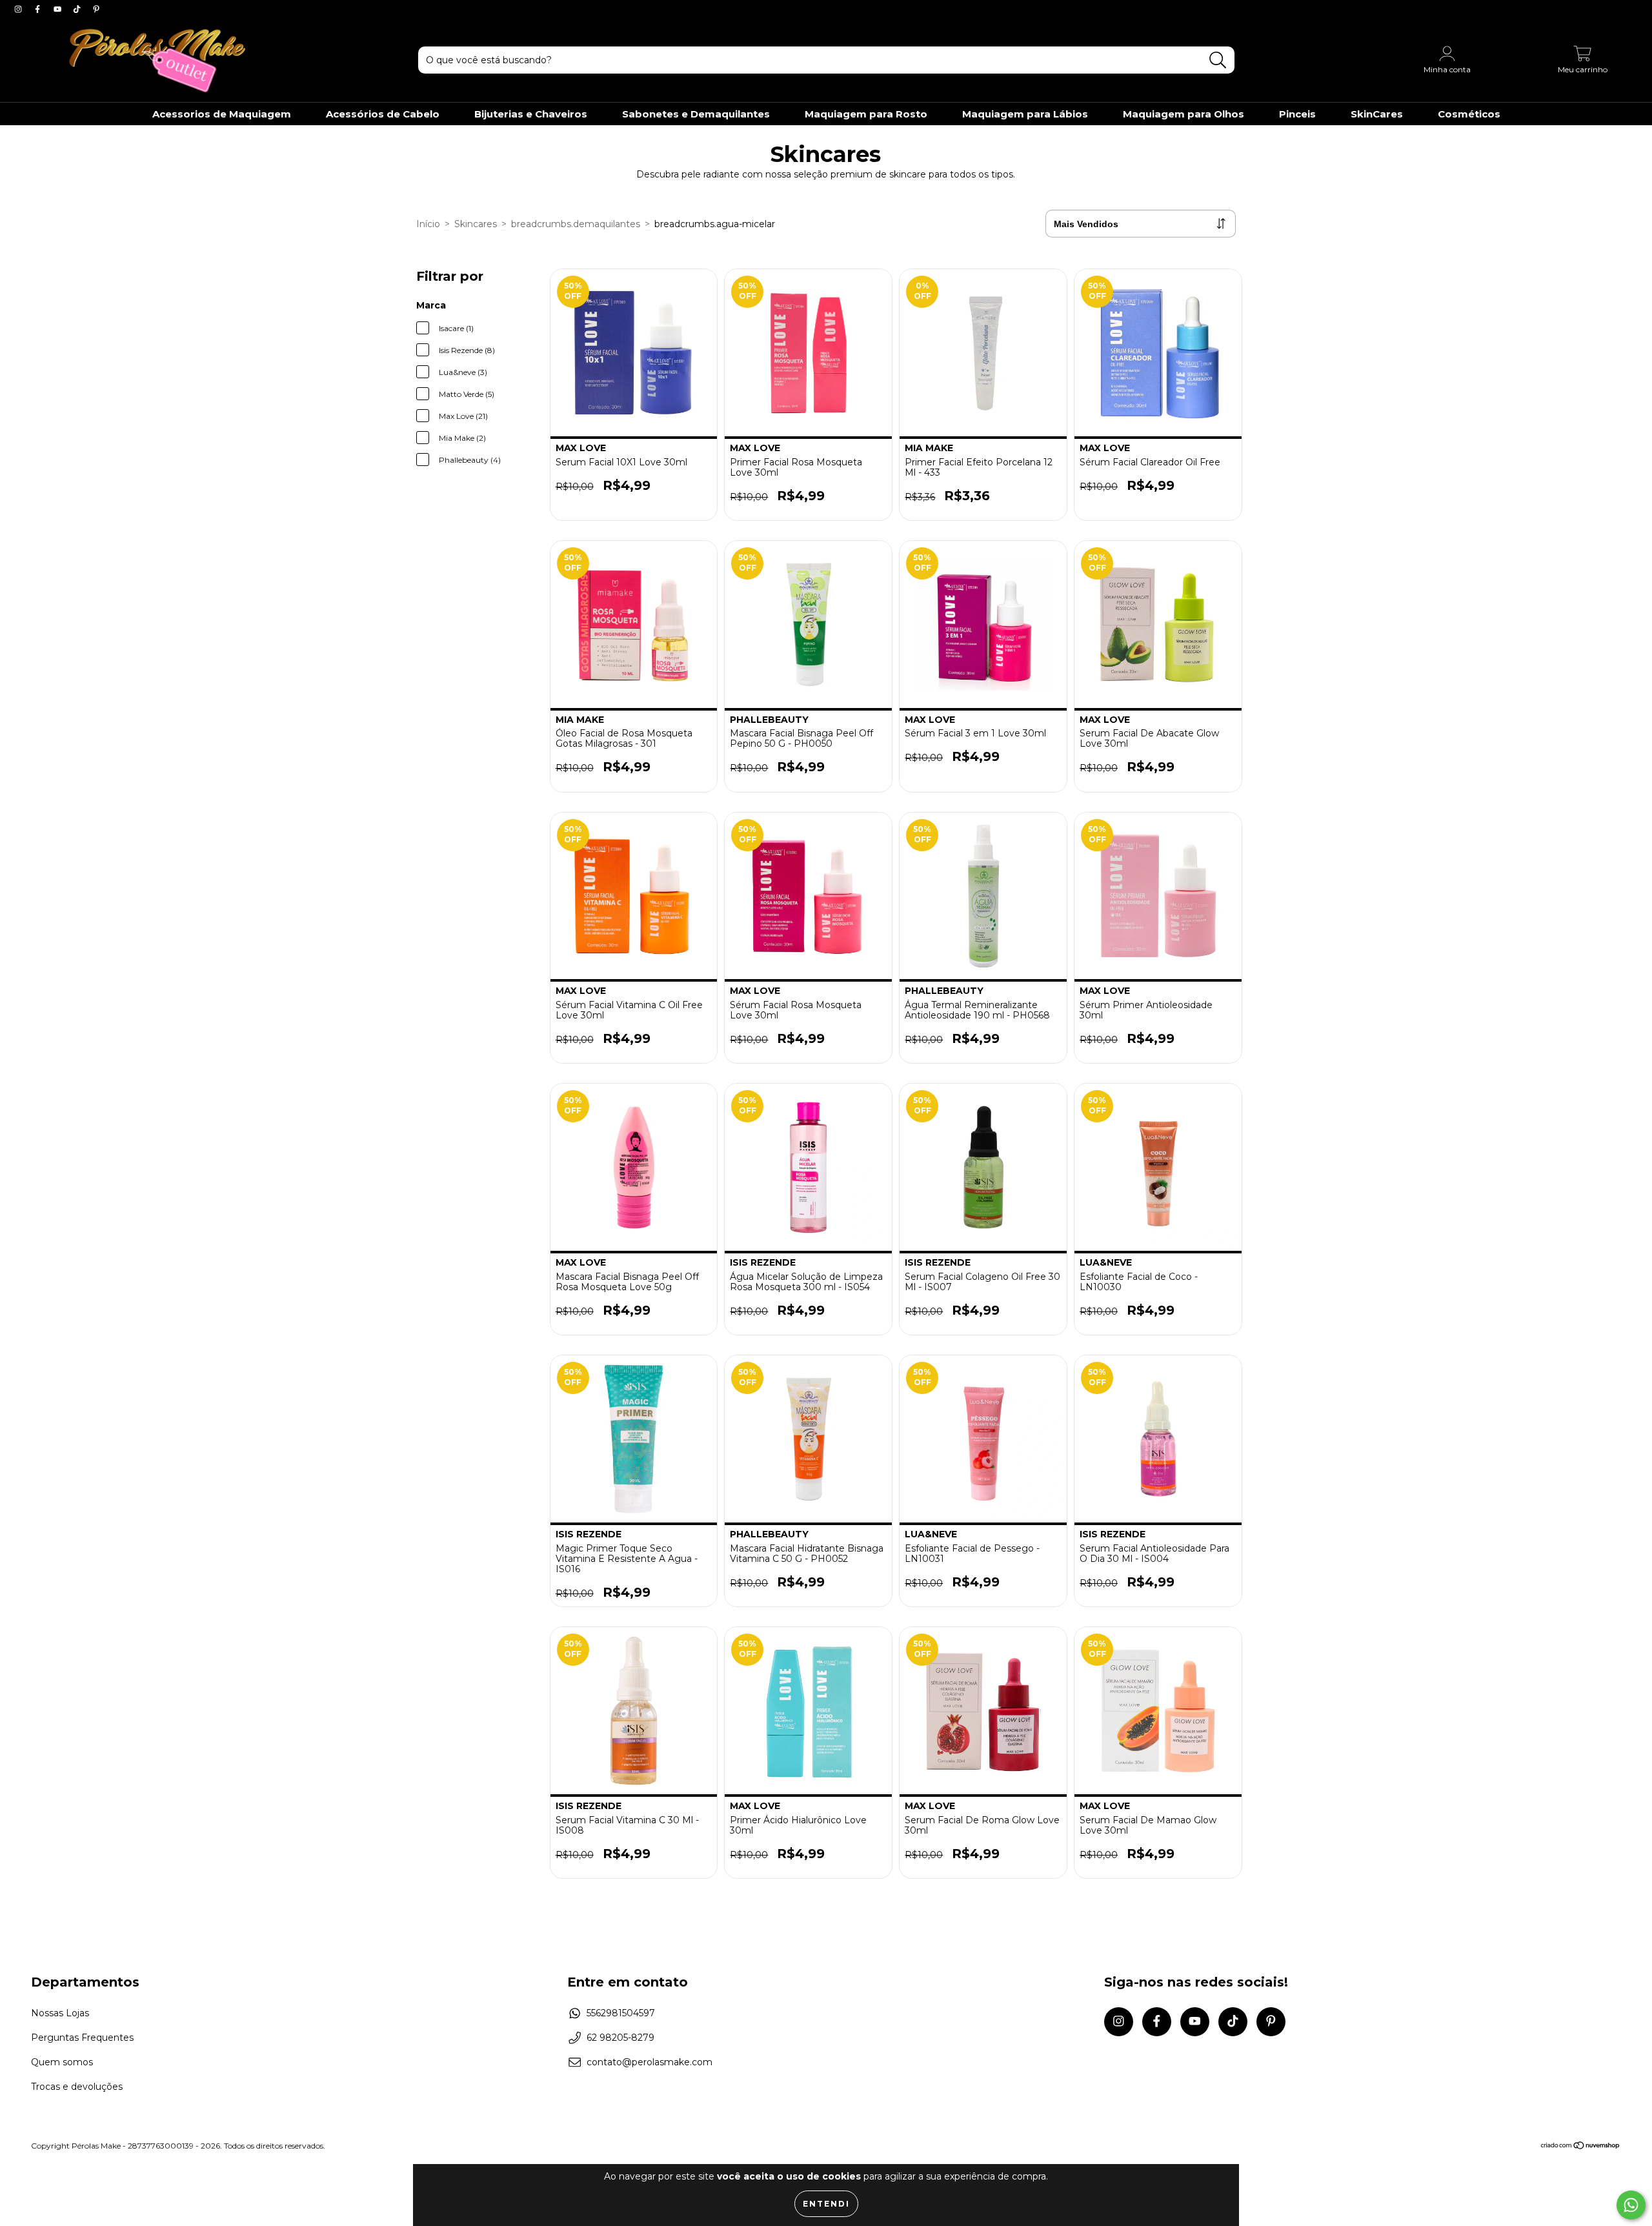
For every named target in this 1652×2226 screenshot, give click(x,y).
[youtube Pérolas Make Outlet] (59, 9)
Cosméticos (1469, 114)
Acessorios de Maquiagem (222, 114)
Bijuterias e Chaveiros (531, 114)
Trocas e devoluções (77, 2087)
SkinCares (1377, 114)
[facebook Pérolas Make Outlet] (39, 9)
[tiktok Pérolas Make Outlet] (78, 9)
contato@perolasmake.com (650, 2062)
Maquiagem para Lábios (1025, 114)
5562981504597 (621, 2013)
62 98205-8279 (620, 2038)
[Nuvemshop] (1581, 2146)
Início (428, 224)
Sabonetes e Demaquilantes (696, 114)
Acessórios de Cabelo (383, 114)
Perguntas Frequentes (82, 2038)
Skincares (476, 224)
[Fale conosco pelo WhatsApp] (1631, 2205)
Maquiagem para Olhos (1184, 114)
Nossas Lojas (60, 2013)
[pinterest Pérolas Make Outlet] (96, 9)
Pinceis (1297, 114)
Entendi (826, 2204)
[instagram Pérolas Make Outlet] (19, 9)
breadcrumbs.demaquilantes (576, 224)
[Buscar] (1218, 60)
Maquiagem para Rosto (866, 114)
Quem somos (62, 2062)
